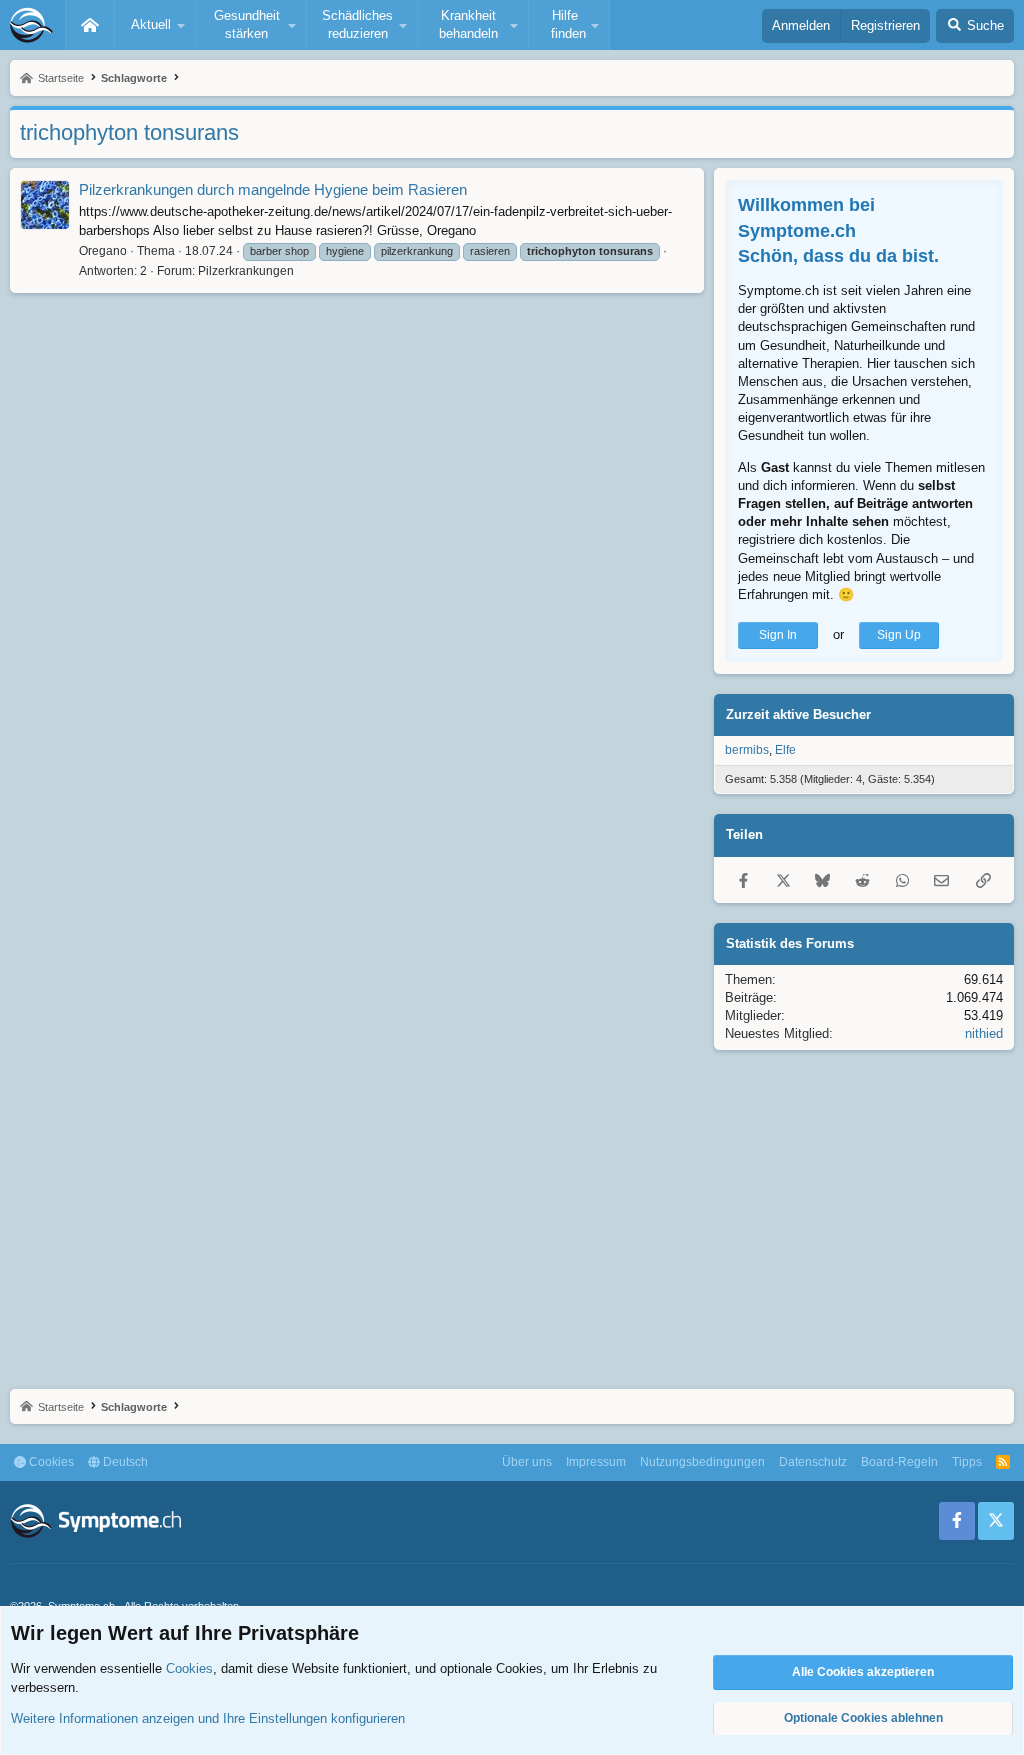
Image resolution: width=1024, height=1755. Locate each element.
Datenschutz (813, 1462)
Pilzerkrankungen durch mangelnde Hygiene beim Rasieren (273, 189)
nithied (984, 1033)
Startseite (90, 25)
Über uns (527, 1462)
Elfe (785, 750)
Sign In (778, 635)
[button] (155, 25)
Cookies (50, 1462)
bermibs (747, 750)
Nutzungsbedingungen (702, 1462)
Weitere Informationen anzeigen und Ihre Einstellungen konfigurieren (208, 1718)
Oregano (103, 251)
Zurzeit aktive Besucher (798, 714)
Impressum (596, 1462)
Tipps (967, 1462)
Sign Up (899, 635)
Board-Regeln (899, 1462)
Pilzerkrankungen (246, 271)
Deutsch (124, 1462)
